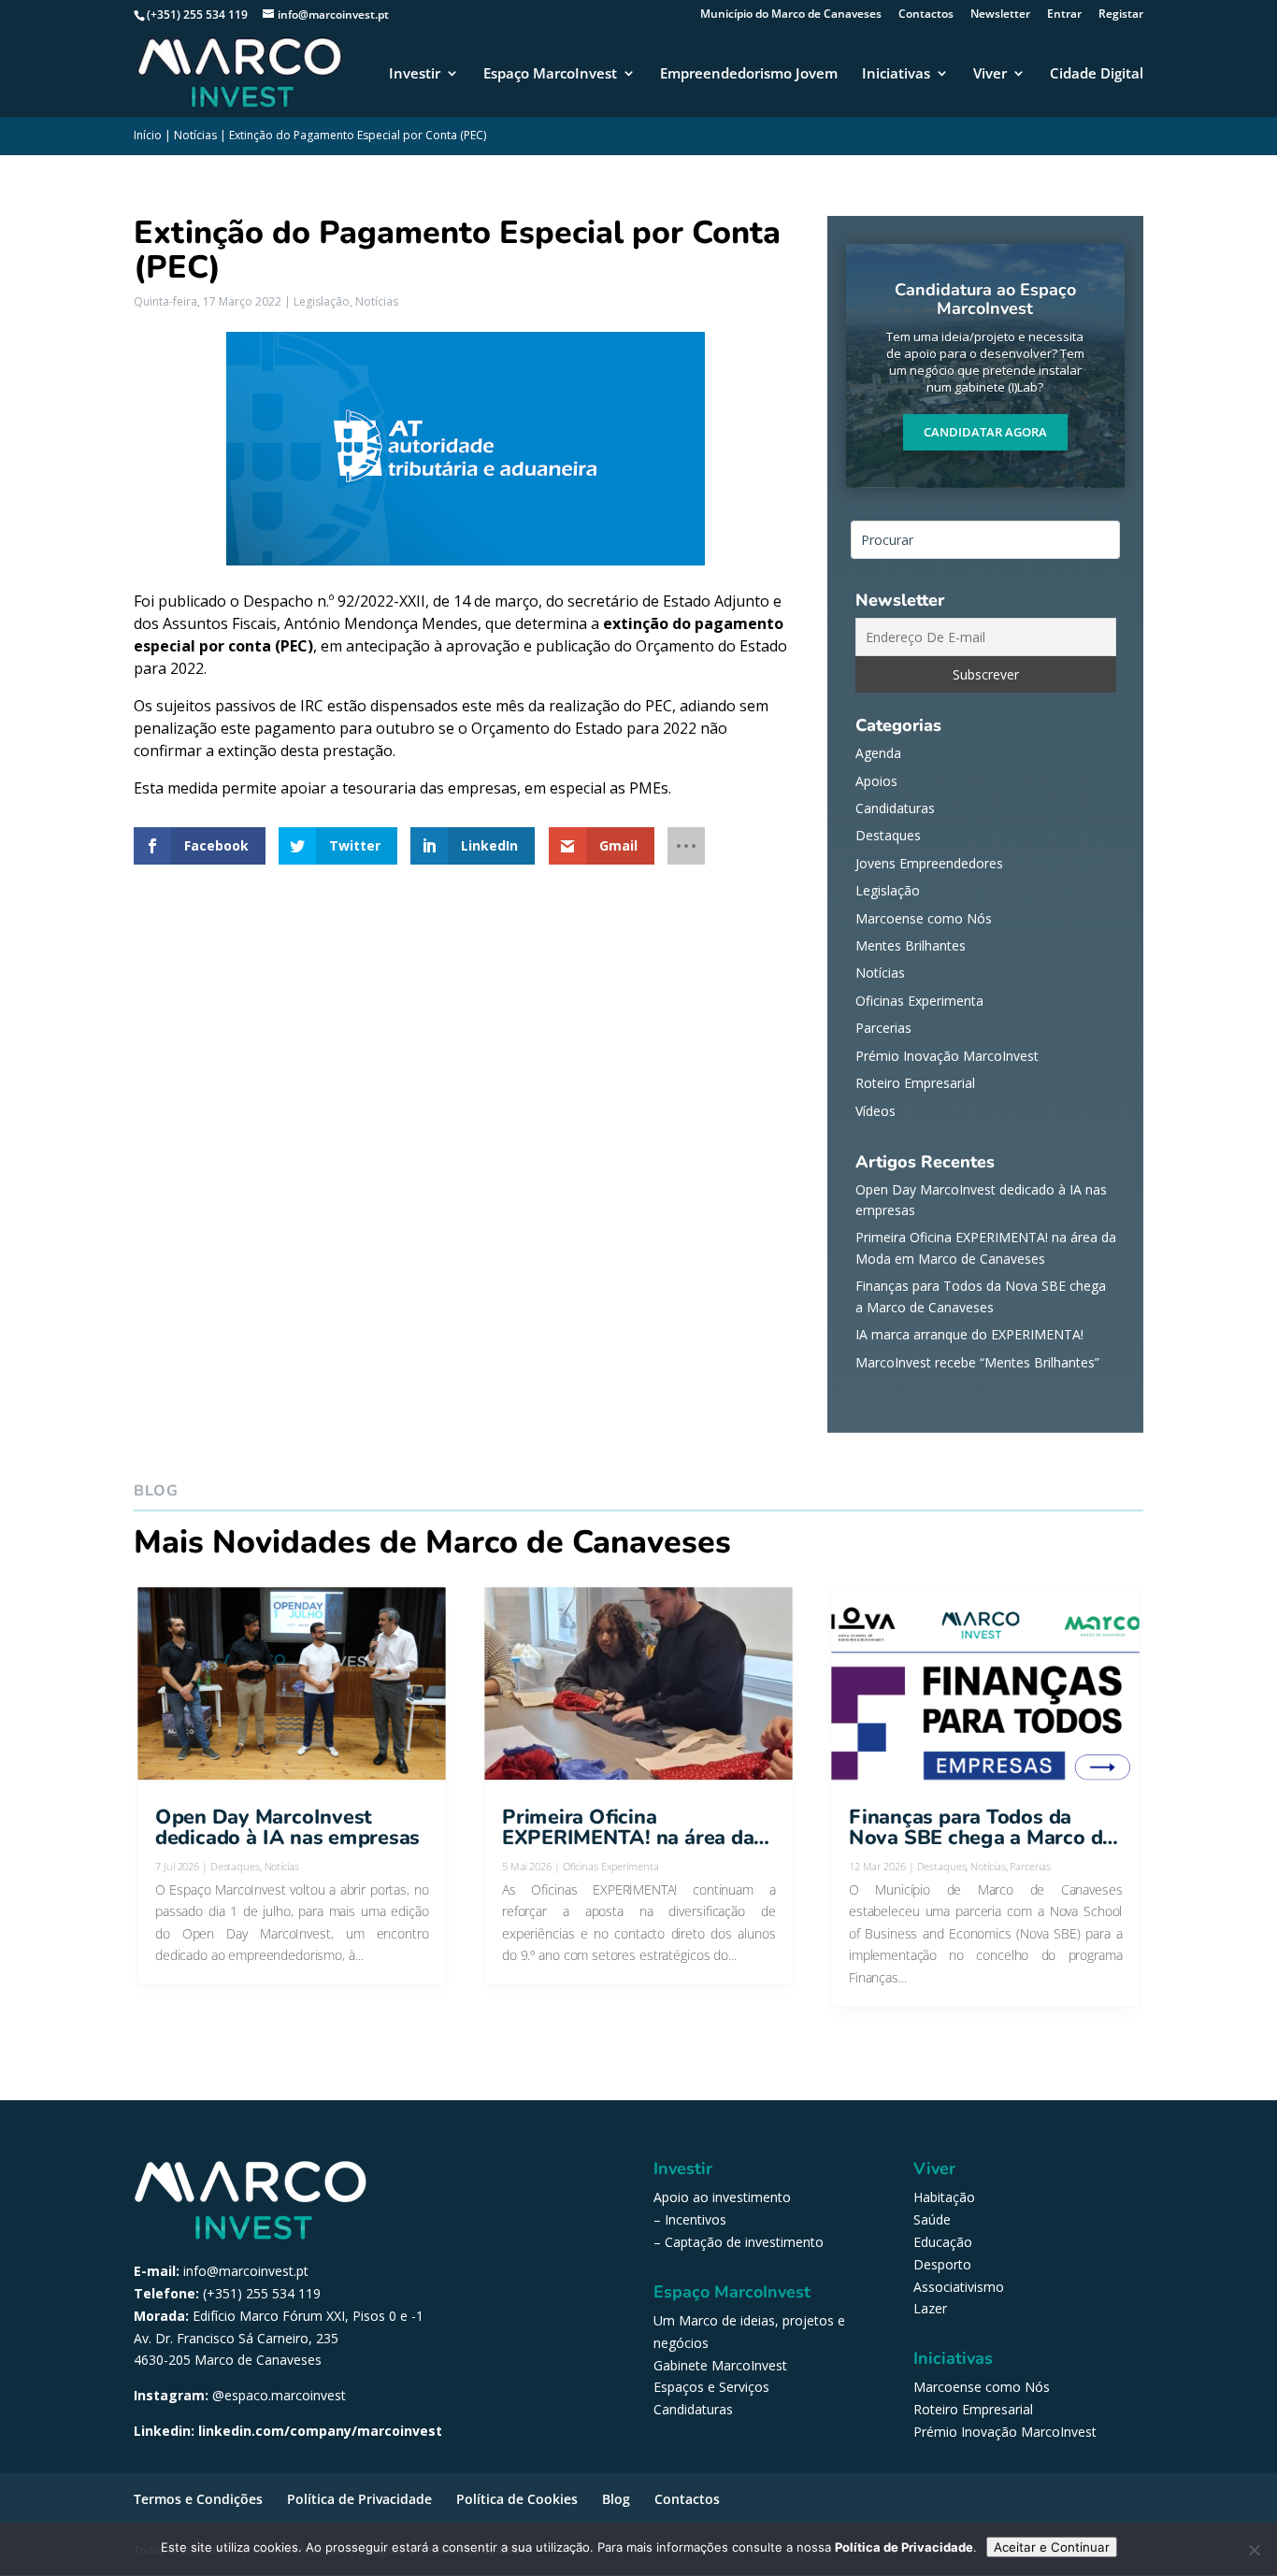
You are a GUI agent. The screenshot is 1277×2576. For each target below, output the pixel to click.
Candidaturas (895, 808)
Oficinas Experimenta (919, 1001)
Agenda (878, 753)
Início (148, 135)
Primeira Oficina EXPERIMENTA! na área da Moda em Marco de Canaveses (628, 1828)
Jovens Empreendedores (929, 863)
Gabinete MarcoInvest (720, 2365)
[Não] (1254, 2550)
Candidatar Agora (985, 432)
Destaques (888, 835)
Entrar (1064, 15)
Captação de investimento (744, 2242)
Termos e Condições (198, 2499)
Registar (1121, 15)
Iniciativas (896, 74)
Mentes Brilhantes (911, 945)
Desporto (942, 2264)
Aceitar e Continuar (1052, 2547)
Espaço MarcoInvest (550, 74)
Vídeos (875, 1111)
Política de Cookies (517, 2499)
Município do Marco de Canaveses (791, 15)
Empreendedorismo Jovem (749, 74)
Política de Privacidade (359, 2499)
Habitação (944, 2197)
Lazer (930, 2308)
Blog (616, 2499)
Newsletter (1000, 15)
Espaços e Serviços (711, 2387)
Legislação (322, 301)
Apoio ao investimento (722, 2197)
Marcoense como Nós (924, 918)
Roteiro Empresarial (915, 1083)
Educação (943, 2242)
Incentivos (696, 2219)
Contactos (926, 15)
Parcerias (883, 1028)
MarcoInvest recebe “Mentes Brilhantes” (977, 1362)
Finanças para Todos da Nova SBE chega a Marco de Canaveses (981, 1828)
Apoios (876, 781)
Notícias (195, 135)
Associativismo (959, 2287)
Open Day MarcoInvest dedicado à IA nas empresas (287, 1828)
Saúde (932, 2219)
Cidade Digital (1097, 74)
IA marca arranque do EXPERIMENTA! (969, 1334)
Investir (415, 74)
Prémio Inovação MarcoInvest (947, 1056)
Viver (990, 74)
